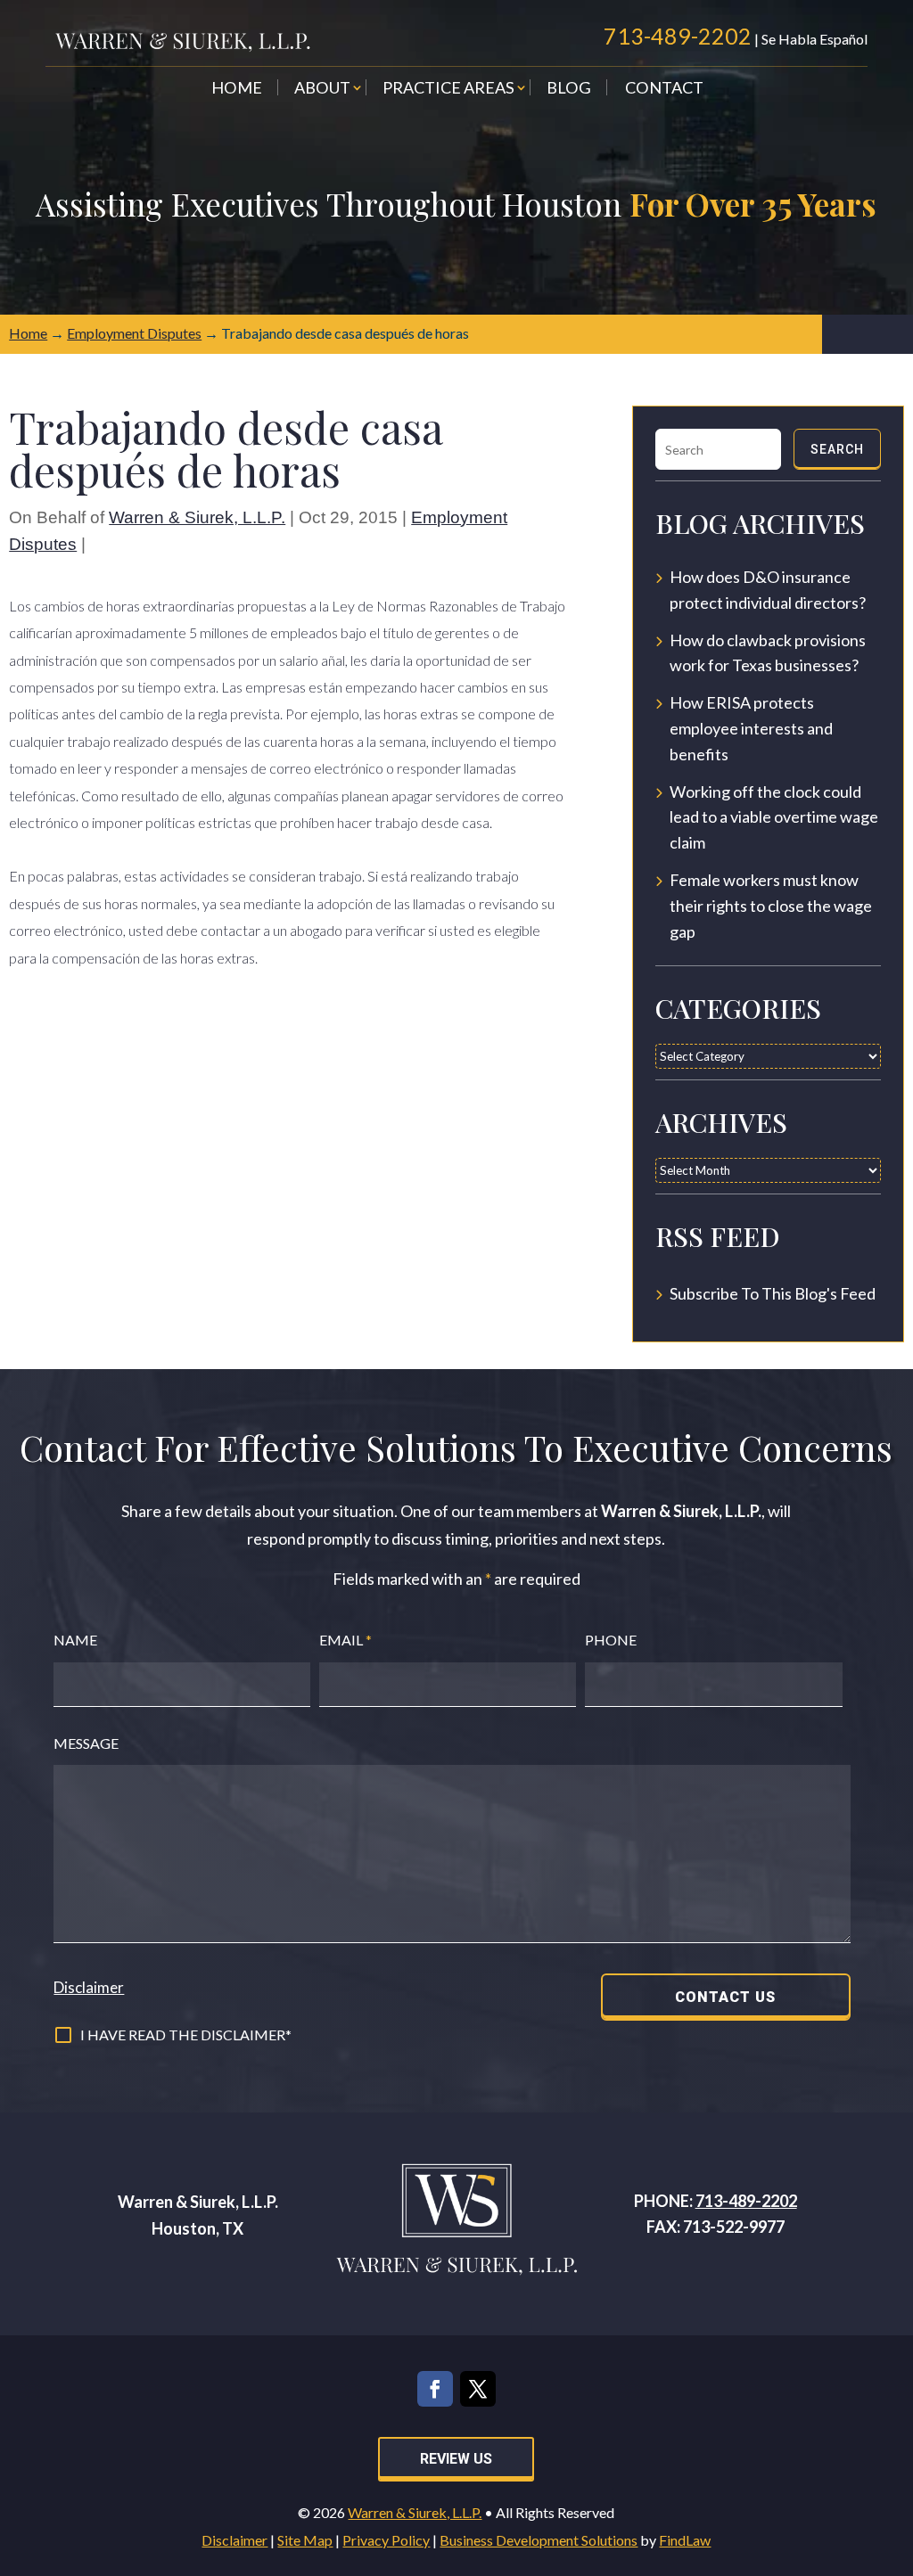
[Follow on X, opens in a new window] (478, 2389)
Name (75, 1640)
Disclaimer (89, 1987)
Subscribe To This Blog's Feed (773, 1293)
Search (837, 449)
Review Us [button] (456, 2459)
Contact (664, 89)
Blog (569, 89)
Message (86, 1743)
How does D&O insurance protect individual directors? (768, 590)
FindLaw (685, 2540)
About (322, 89)
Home (237, 89)
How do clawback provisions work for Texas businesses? (768, 653)
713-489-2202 (678, 36)
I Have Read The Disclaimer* (186, 2035)
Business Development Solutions (539, 2540)
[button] (895, 2447)
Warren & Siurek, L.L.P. (197, 517)
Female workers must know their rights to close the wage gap (771, 906)
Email (345, 1640)
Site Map (305, 2540)
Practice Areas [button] (448, 89)
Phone (611, 1640)
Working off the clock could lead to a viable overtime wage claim (774, 817)
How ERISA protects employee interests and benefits (751, 728)
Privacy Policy (386, 2540)
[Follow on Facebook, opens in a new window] (435, 2389)
